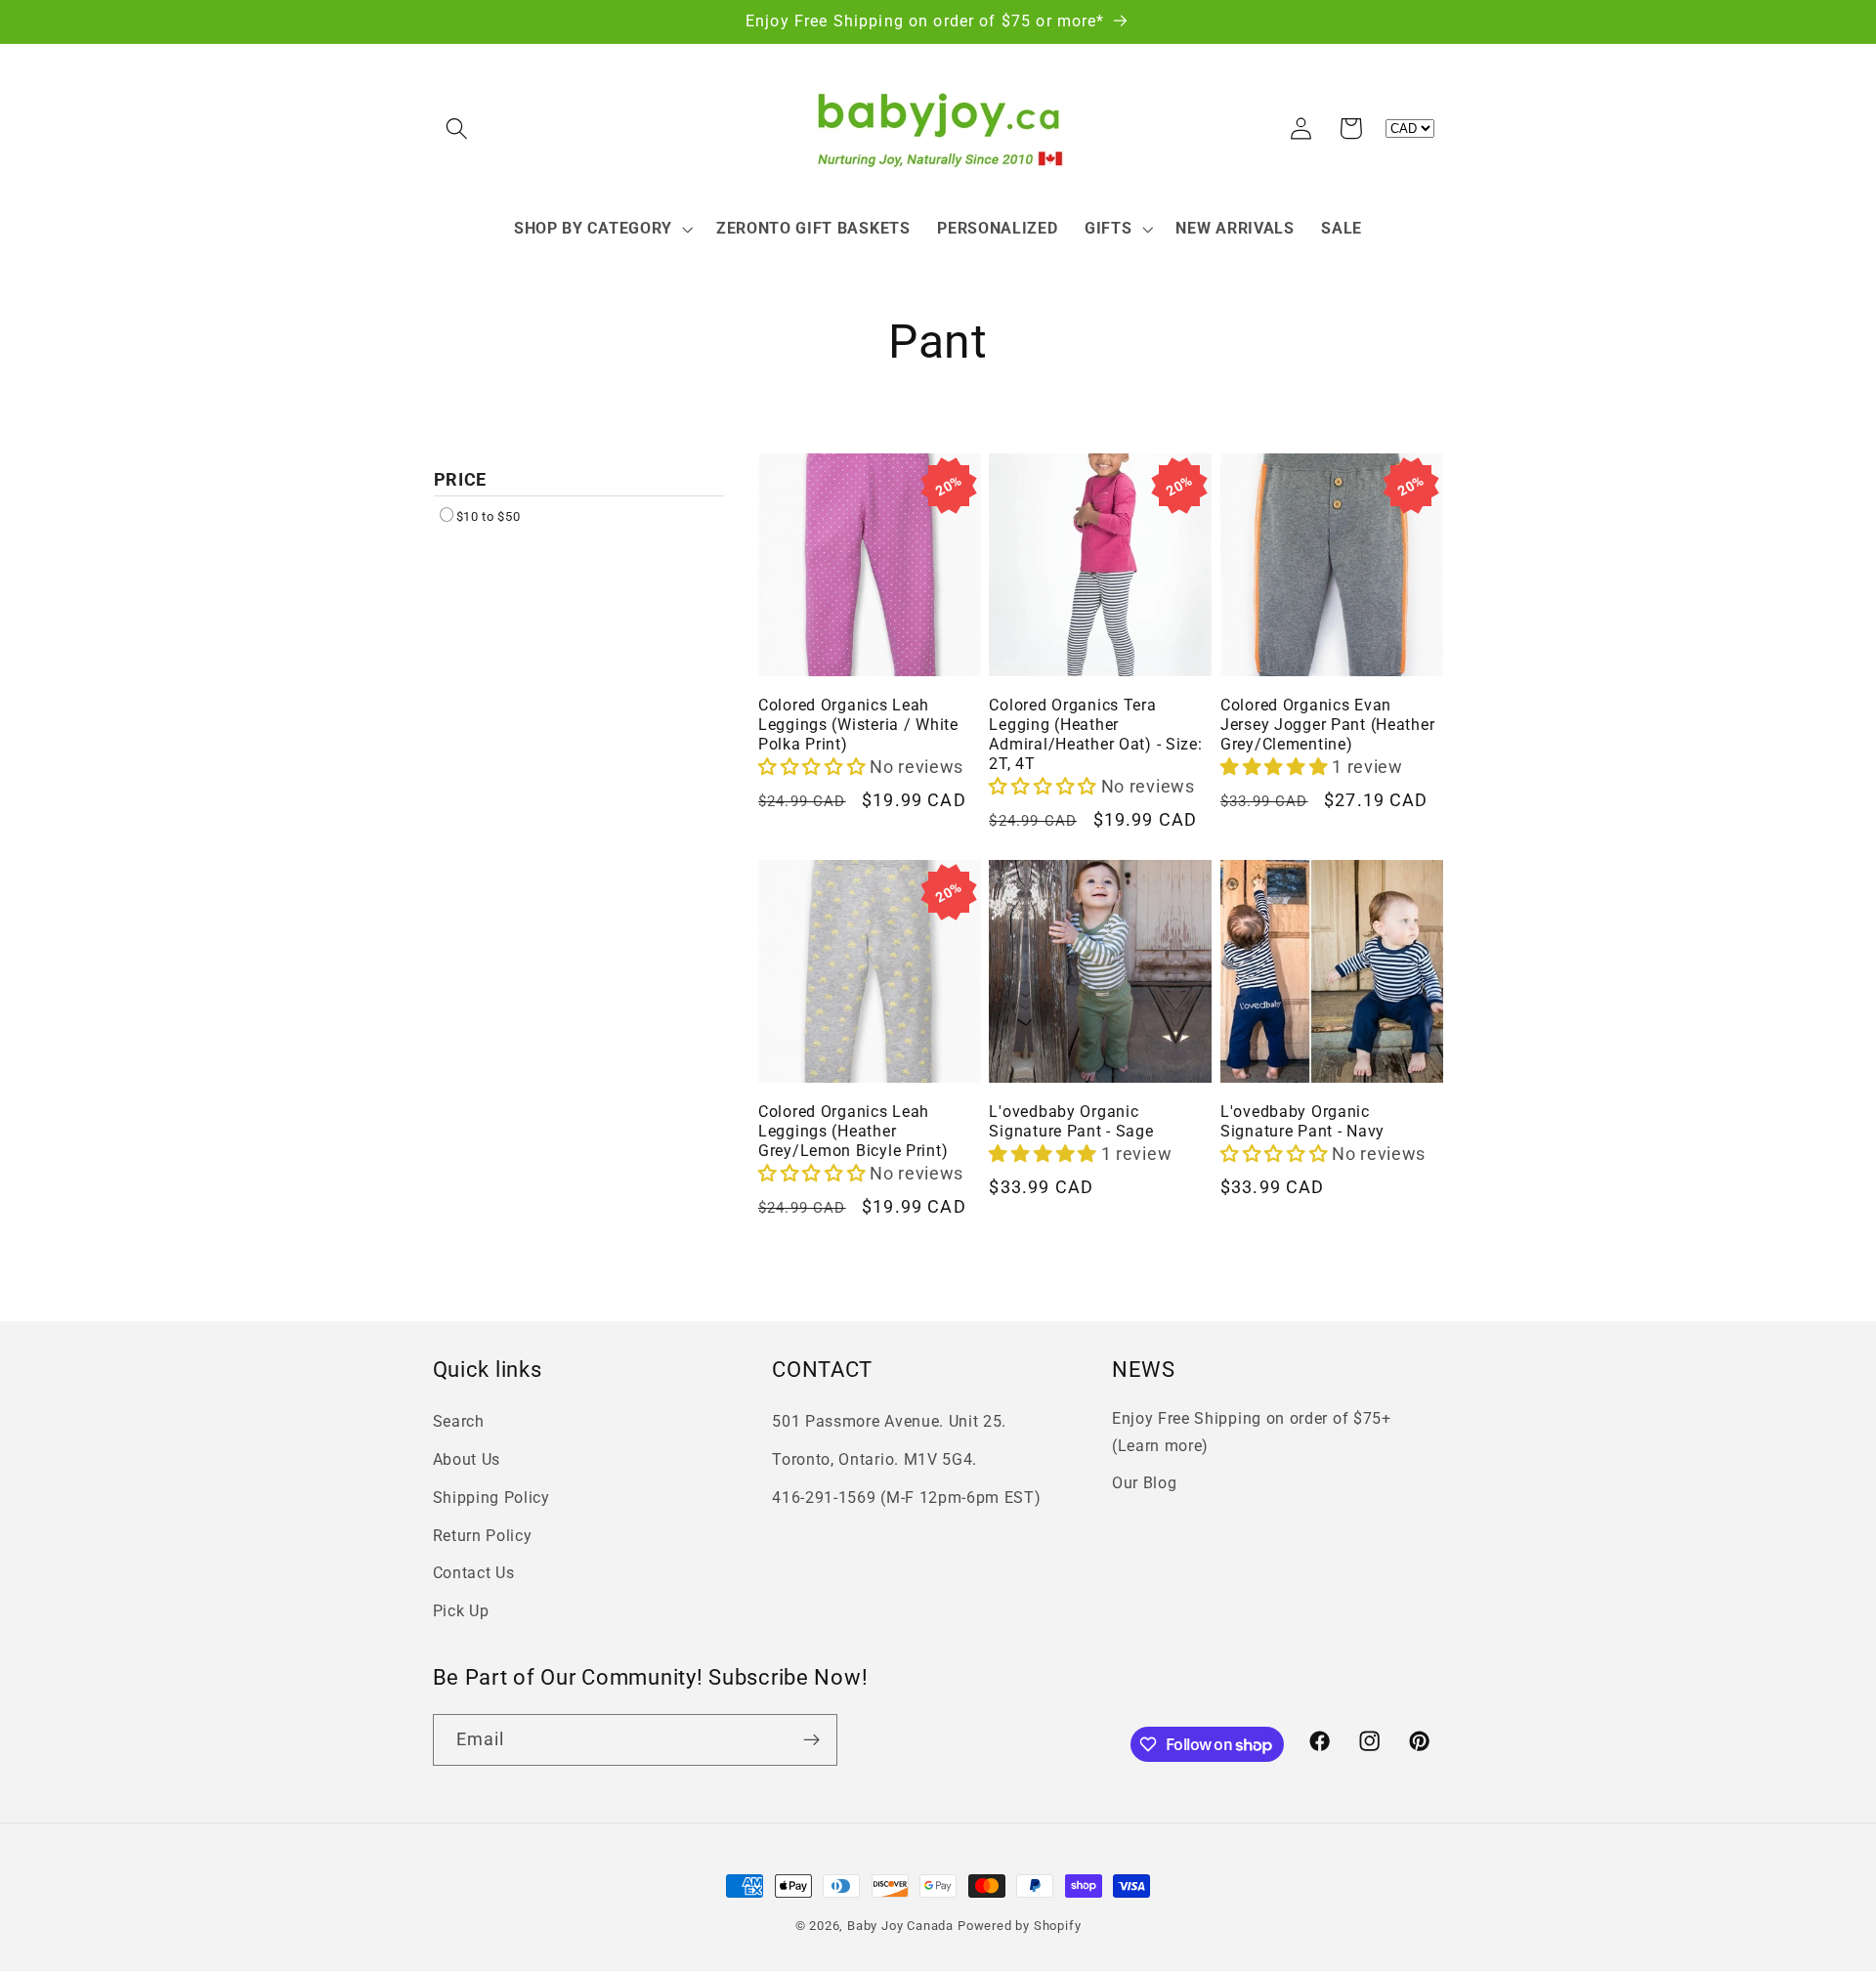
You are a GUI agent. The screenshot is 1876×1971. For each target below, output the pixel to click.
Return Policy (483, 1536)
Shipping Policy (491, 1498)
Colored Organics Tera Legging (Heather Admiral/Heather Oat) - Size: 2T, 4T (1095, 735)
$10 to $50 (489, 516)
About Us (467, 1459)
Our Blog (1145, 1483)
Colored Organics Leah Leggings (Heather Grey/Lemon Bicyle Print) (853, 1132)
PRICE (461, 479)
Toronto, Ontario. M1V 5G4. (874, 1459)
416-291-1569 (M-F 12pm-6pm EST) (906, 1498)
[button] (458, 129)
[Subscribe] (811, 1740)
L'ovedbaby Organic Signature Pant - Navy (1302, 1122)
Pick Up (461, 1611)
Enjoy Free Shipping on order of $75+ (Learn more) (1252, 1432)
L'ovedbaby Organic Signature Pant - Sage (1071, 1122)
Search (459, 1421)
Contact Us (474, 1573)
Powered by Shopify (1020, 1926)
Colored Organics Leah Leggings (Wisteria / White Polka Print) (858, 725)
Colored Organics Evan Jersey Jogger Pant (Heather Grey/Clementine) (1327, 725)
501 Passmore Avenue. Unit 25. (889, 1421)
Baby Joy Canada (900, 1926)
